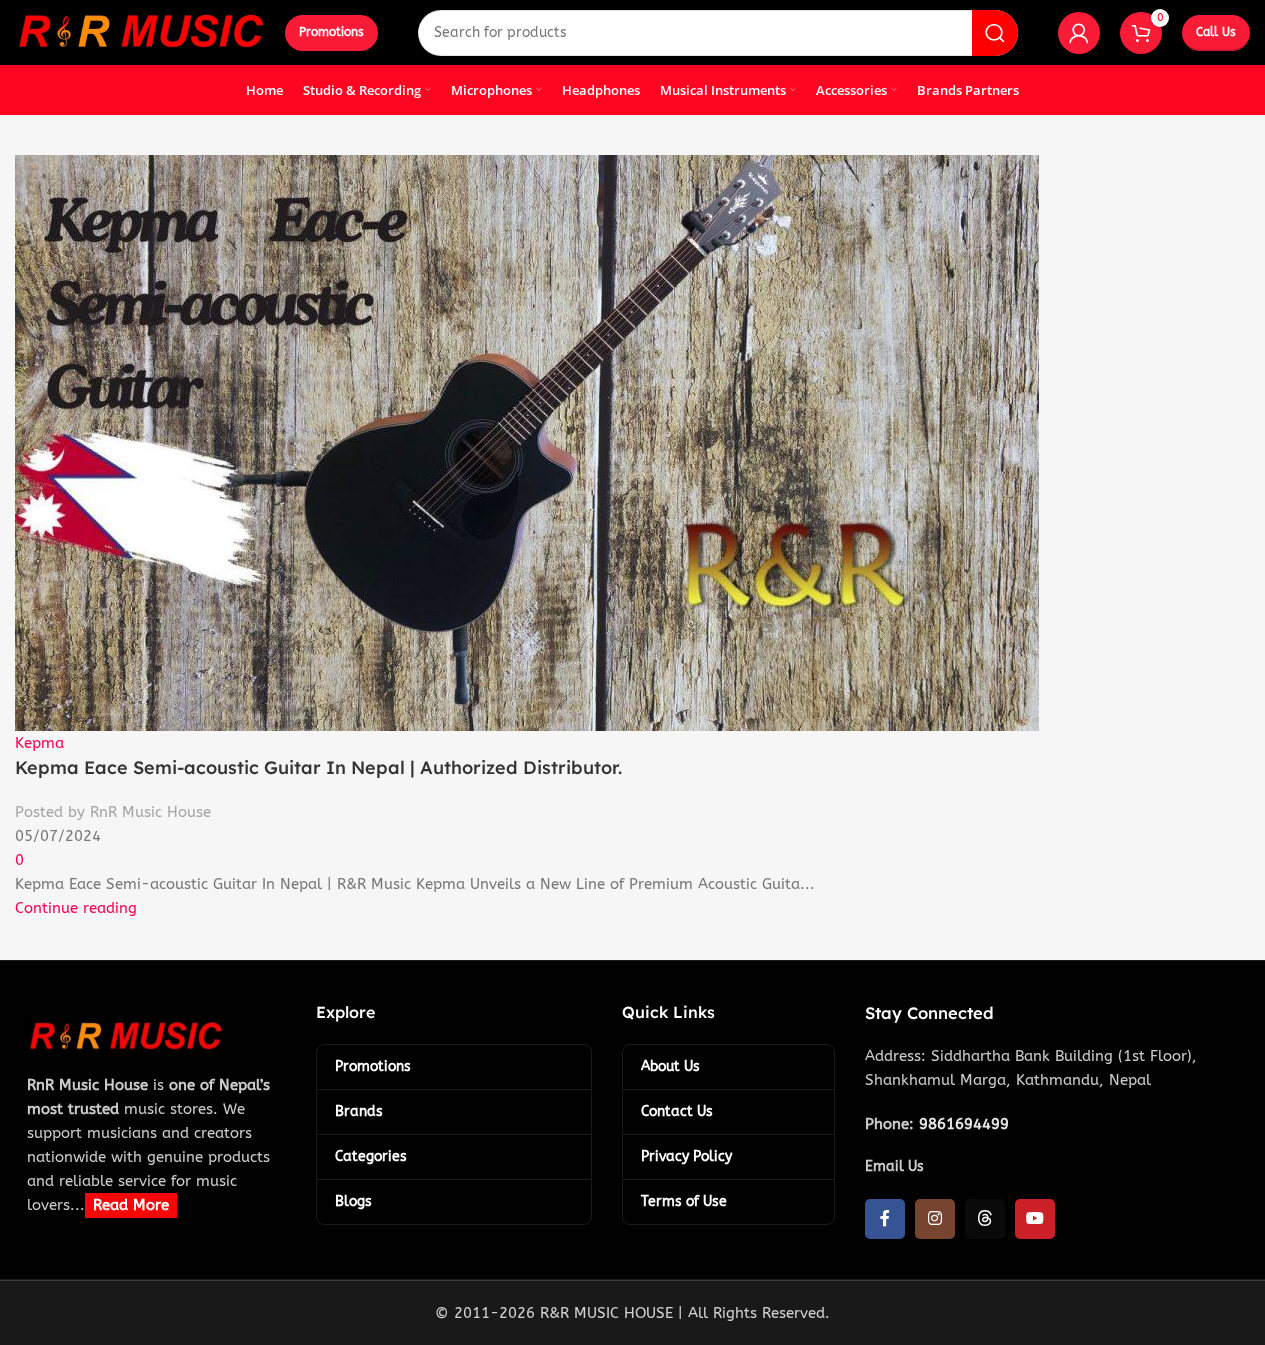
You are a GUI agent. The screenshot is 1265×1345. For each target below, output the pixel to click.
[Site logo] (140, 31)
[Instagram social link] (935, 1219)
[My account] (1079, 33)
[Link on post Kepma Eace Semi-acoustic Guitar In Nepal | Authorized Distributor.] (632, 672)
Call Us (1216, 32)
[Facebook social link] (885, 1219)
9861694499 (964, 1124)
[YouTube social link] (1035, 1219)
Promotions (331, 32)
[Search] (995, 33)
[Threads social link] (985, 1219)
